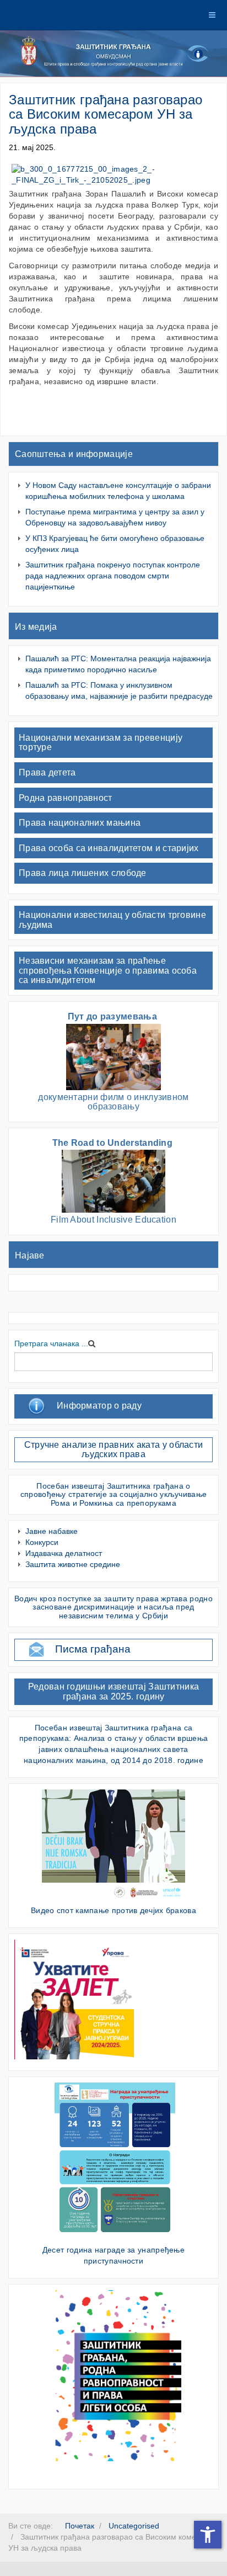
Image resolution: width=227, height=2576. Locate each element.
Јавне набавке (52, 1531)
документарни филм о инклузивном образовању (113, 1102)
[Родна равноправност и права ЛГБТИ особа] (115, 2375)
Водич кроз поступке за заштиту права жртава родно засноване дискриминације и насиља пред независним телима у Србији (113, 1607)
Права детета (47, 772)
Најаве (30, 1255)
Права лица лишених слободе (83, 873)
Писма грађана (93, 1649)
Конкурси (42, 1542)
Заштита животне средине (73, 1564)
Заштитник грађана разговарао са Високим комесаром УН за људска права (106, 114)
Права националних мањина (80, 823)
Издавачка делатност (64, 1553)
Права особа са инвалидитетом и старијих (109, 848)
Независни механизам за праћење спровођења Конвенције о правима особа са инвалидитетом (108, 970)
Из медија (36, 627)
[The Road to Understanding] (113, 1181)
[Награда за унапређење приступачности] (115, 2160)
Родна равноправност (66, 798)
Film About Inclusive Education (113, 1220)
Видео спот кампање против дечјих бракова (113, 1910)
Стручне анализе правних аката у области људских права (114, 1450)
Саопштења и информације (74, 454)
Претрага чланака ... (51, 1343)
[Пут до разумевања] (113, 1056)
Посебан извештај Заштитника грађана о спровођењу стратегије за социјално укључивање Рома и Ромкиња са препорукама (114, 1494)
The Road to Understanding (114, 1143)
